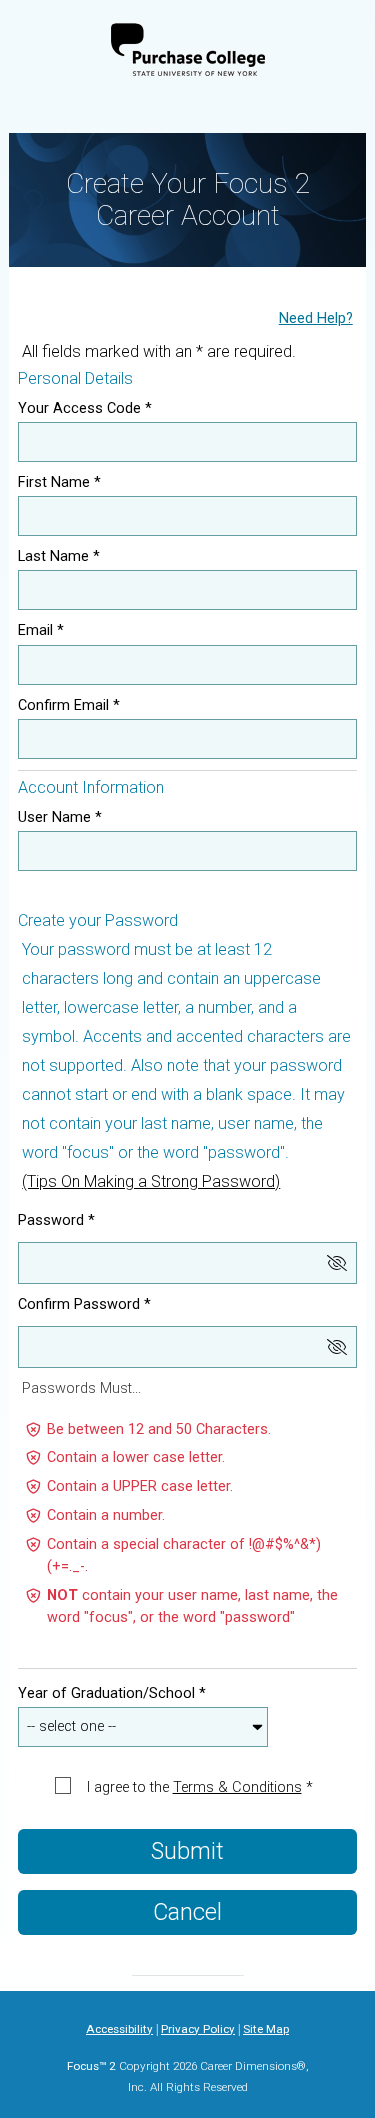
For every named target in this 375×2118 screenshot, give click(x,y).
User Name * (60, 817)
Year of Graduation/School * (112, 1693)
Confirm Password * (84, 1304)
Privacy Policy (198, 2029)
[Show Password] (337, 1263)
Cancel (187, 1912)
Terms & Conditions (237, 1788)
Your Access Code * (85, 408)
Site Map (266, 2029)
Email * (41, 630)
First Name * (59, 482)
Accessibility (119, 2029)
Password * (56, 1220)
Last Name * (59, 556)
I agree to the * (200, 1787)
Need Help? (316, 319)
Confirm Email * (69, 705)
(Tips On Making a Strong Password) (151, 1182)
